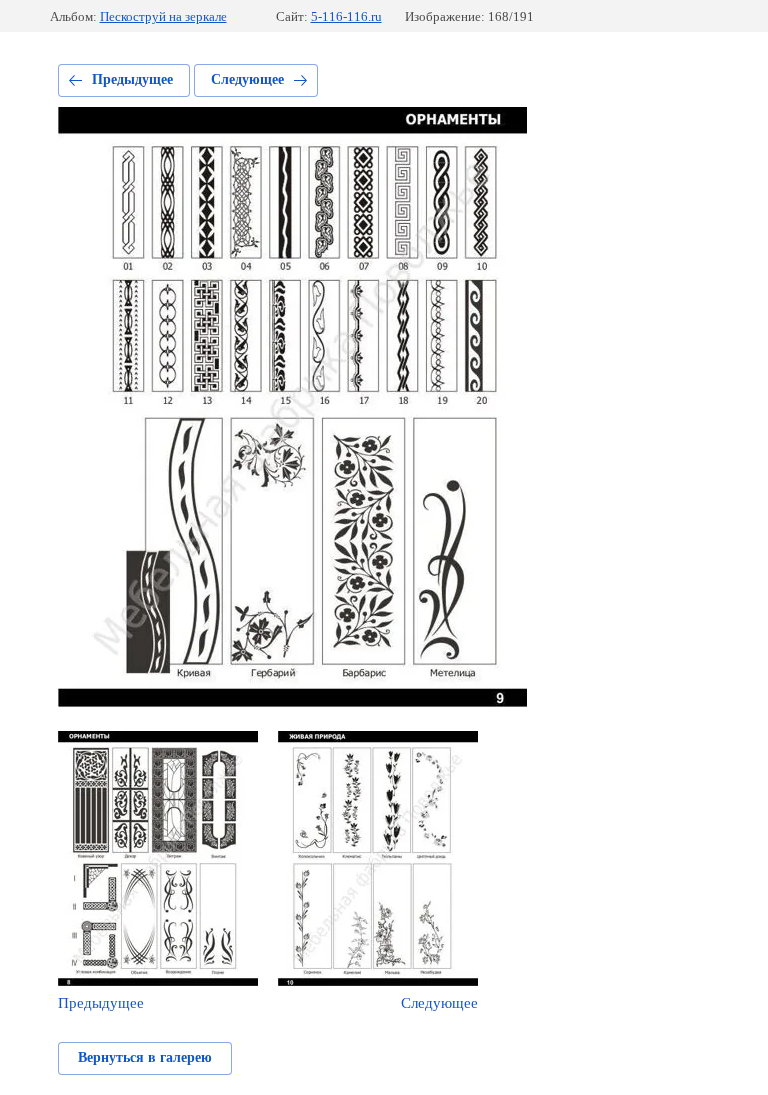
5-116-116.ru (346, 16)
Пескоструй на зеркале (163, 16)
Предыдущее (132, 79)
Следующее (247, 79)
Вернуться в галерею (145, 1057)
